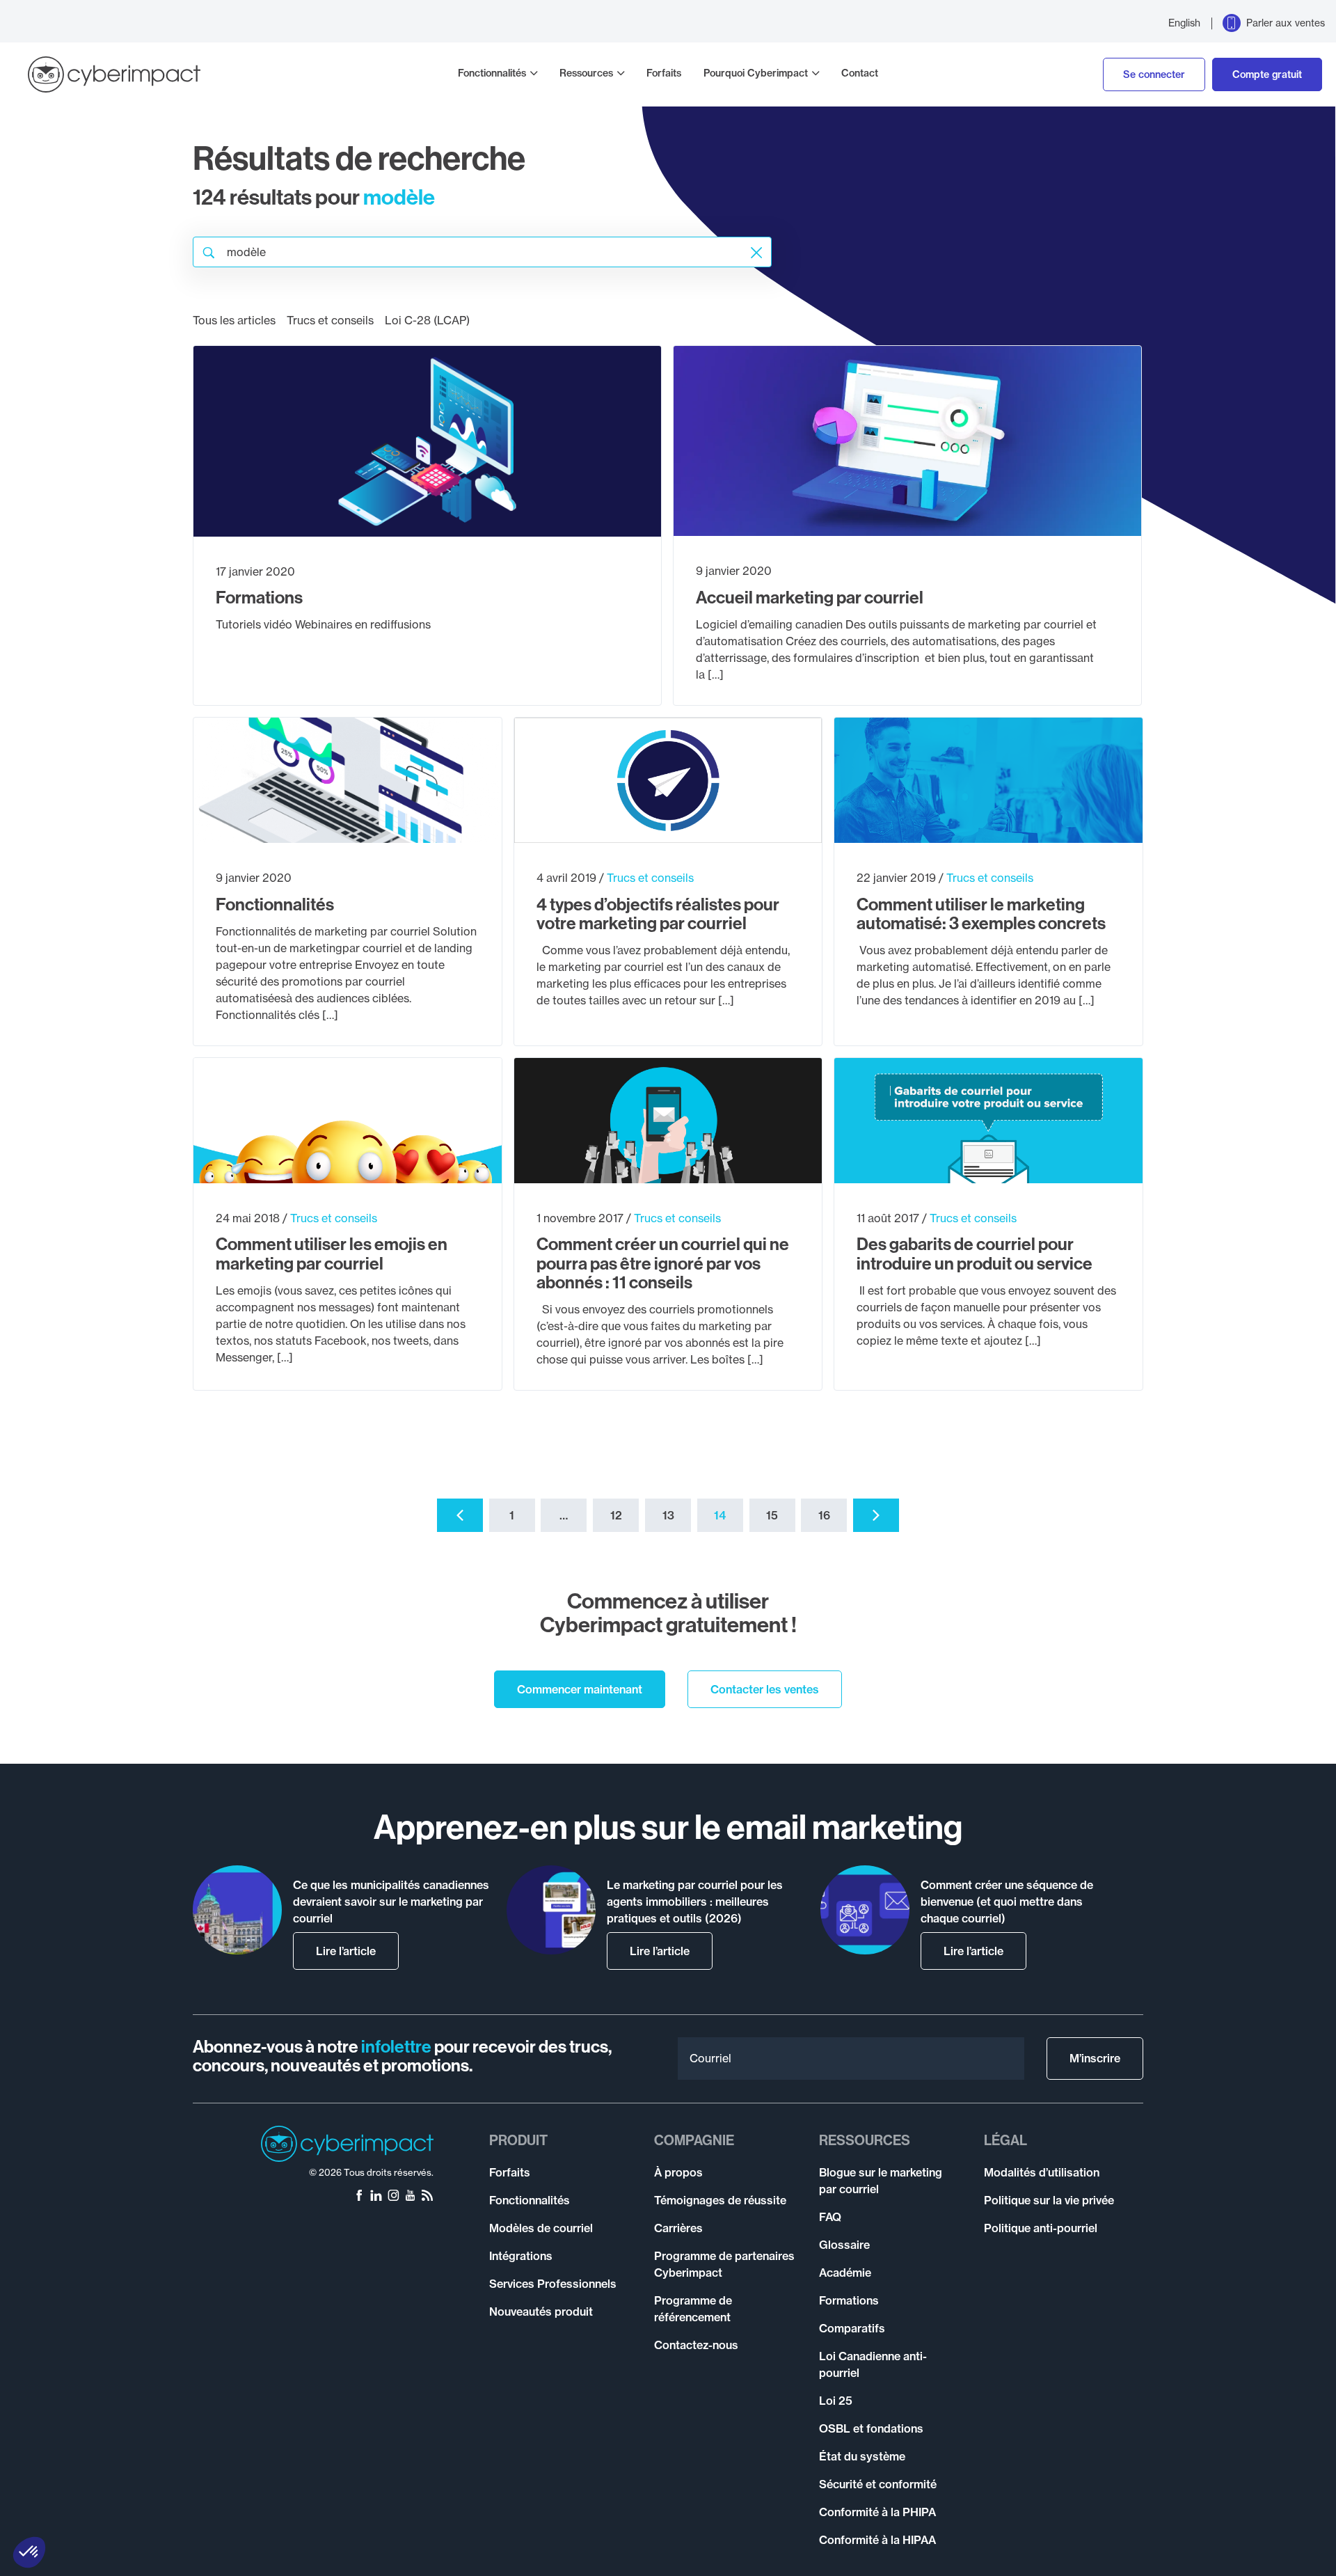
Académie (845, 2273)
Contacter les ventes (765, 1689)
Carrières (678, 2228)
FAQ (830, 2217)
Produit (518, 2140)
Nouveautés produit (541, 2312)
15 (772, 1515)
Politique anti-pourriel (1041, 2228)
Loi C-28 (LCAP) (427, 320)
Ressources (586, 73)
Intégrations (521, 2256)
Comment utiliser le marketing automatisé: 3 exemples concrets (981, 914)
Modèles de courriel (541, 2228)
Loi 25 (836, 2401)
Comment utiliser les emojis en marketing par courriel (332, 1254)
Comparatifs (852, 2328)
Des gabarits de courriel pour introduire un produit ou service (975, 1254)
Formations (259, 597)
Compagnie (694, 2140)
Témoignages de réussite (720, 2200)
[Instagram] (393, 2197)
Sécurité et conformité (878, 2484)
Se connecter (1154, 74)
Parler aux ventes (1286, 23)
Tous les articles (234, 320)
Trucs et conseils (330, 320)
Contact (860, 73)
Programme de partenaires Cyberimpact (724, 2264)
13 (668, 1515)
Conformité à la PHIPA (877, 2512)
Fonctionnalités (492, 73)
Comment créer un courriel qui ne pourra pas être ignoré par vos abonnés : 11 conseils (663, 1263)
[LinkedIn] (376, 2197)
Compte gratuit (1267, 74)
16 (824, 1515)
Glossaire (844, 2245)
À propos (678, 2172)
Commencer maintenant (580, 1689)
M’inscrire (1095, 2058)
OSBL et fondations (871, 2428)
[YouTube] (410, 2197)
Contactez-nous (696, 2345)
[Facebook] (359, 2197)
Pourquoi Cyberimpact (756, 73)
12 (616, 1515)
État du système (862, 2456)
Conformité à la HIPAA (877, 2540)
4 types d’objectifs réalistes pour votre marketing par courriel (658, 914)
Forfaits (664, 73)
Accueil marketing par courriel (810, 597)
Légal (1005, 2140)
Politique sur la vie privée (1049, 2200)
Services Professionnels (553, 2284)
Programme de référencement (693, 2309)
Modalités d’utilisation (1042, 2172)
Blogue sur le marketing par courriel (881, 2181)
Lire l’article (346, 1951)
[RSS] (427, 2197)
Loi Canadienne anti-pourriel (873, 2364)
